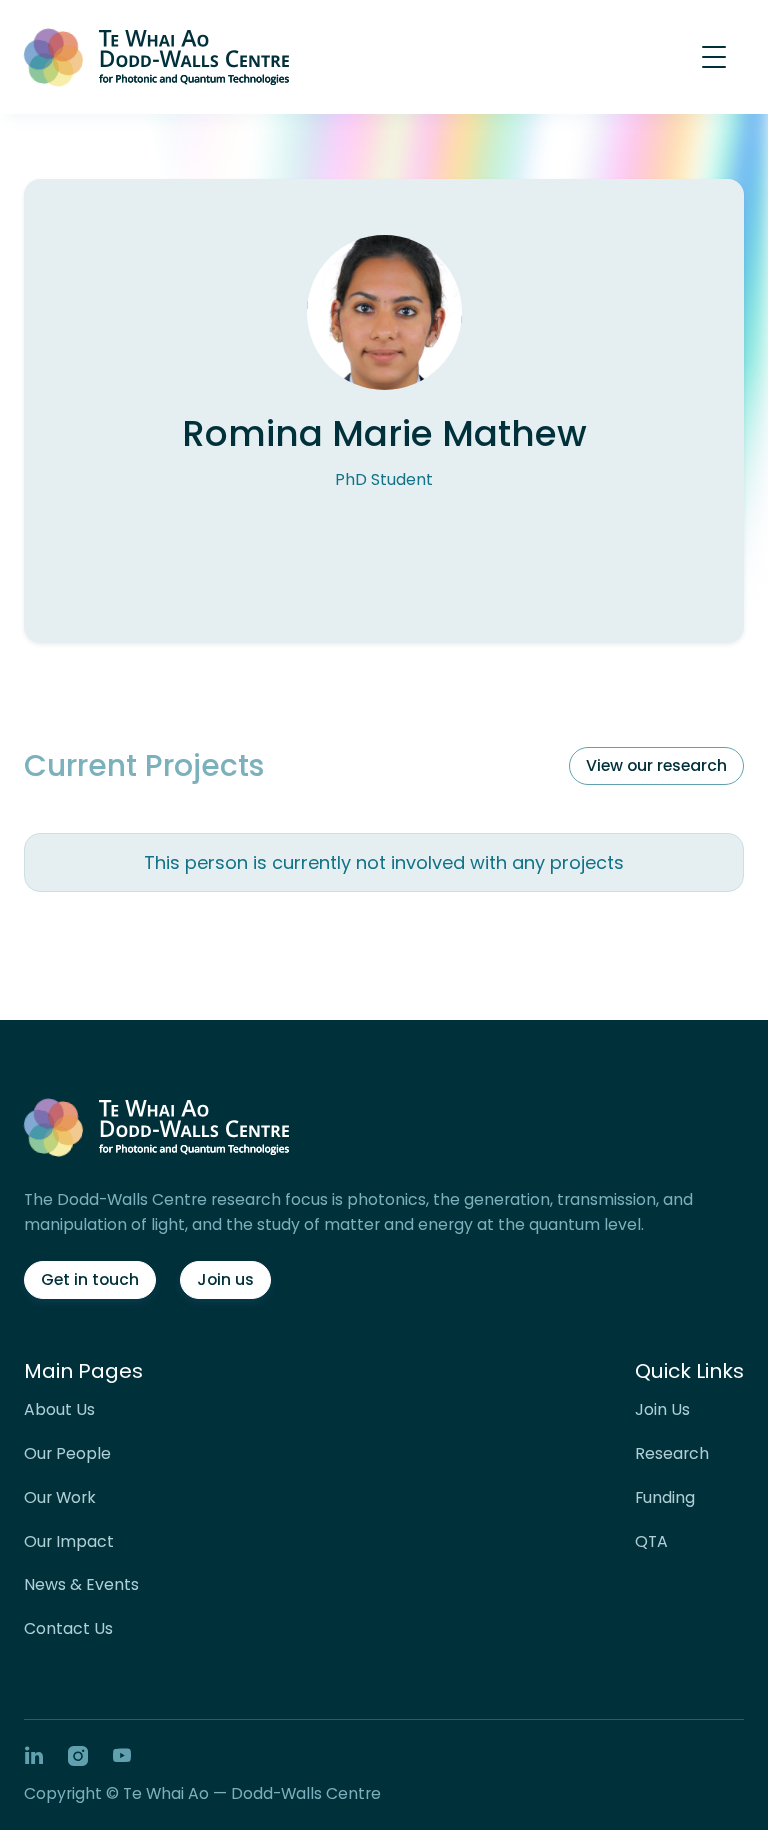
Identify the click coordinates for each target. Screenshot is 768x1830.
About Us (59, 1410)
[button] (714, 57)
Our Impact (69, 1542)
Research (672, 1454)
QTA (651, 1542)
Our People (67, 1454)
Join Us (662, 1410)
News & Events (81, 1585)
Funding (665, 1498)
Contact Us (68, 1629)
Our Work (60, 1498)
